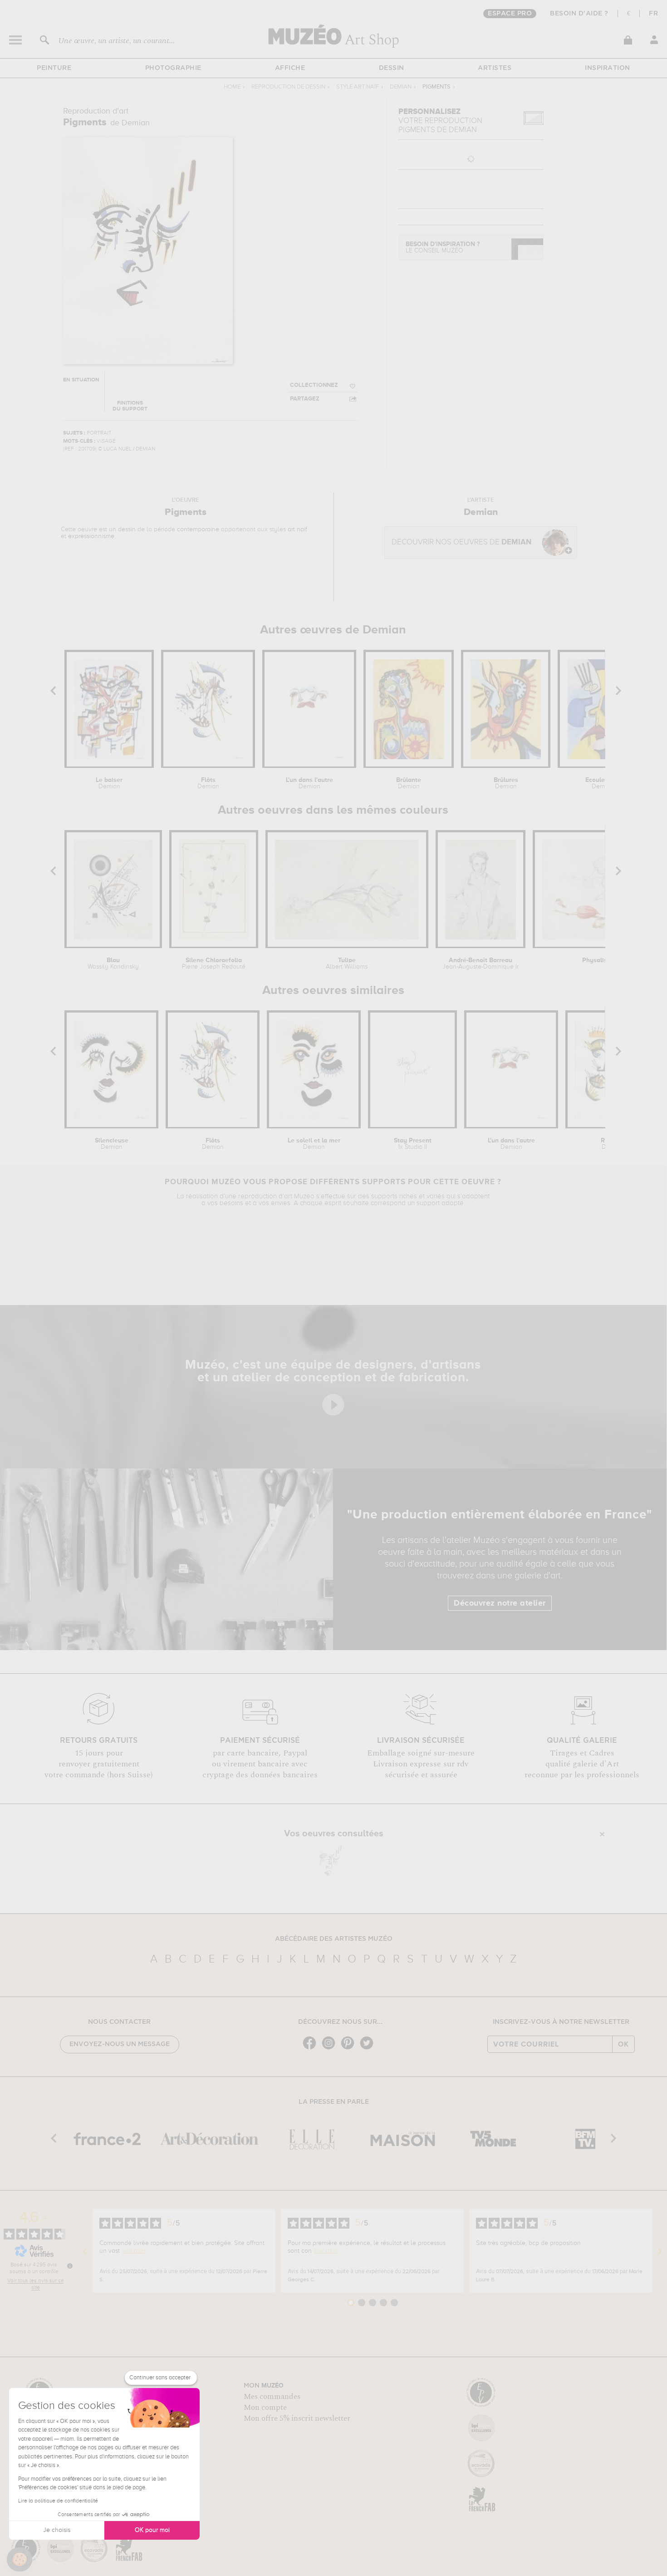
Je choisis (57, 2530)
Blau (113, 964)
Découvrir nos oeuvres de (461, 542)
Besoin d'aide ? (579, 14)
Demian (401, 87)
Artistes (495, 68)
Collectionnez (314, 385)
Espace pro (510, 14)
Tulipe (347, 964)
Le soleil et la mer (314, 1144)
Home (232, 87)
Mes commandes (272, 2397)
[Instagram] (331, 2049)
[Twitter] (369, 2049)
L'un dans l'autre (309, 783)
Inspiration (608, 68)
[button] (20, 2560)
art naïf (297, 529)
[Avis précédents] (85, 2251)
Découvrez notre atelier (500, 1603)
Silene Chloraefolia (214, 964)
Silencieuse (112, 1144)
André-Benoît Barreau (481, 964)
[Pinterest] (350, 2049)
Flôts (208, 783)
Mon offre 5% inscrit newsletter (297, 2418)
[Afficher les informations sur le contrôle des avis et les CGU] (70, 2266)
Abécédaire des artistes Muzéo (334, 1939)
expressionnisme (91, 536)
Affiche (290, 68)
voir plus (134, 2251)
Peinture (54, 68)
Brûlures (506, 783)
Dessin (392, 68)
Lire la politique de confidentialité (58, 2501)
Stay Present (413, 1144)
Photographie (173, 68)
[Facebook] (312, 2049)
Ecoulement (603, 783)
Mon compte (265, 2408)
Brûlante (409, 783)
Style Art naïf (358, 87)
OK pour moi (152, 2530)
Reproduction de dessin (288, 87)
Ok (623, 2044)
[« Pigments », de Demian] (331, 1864)
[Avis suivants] (660, 2251)
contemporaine (198, 529)
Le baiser (109, 783)
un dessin (122, 529)
